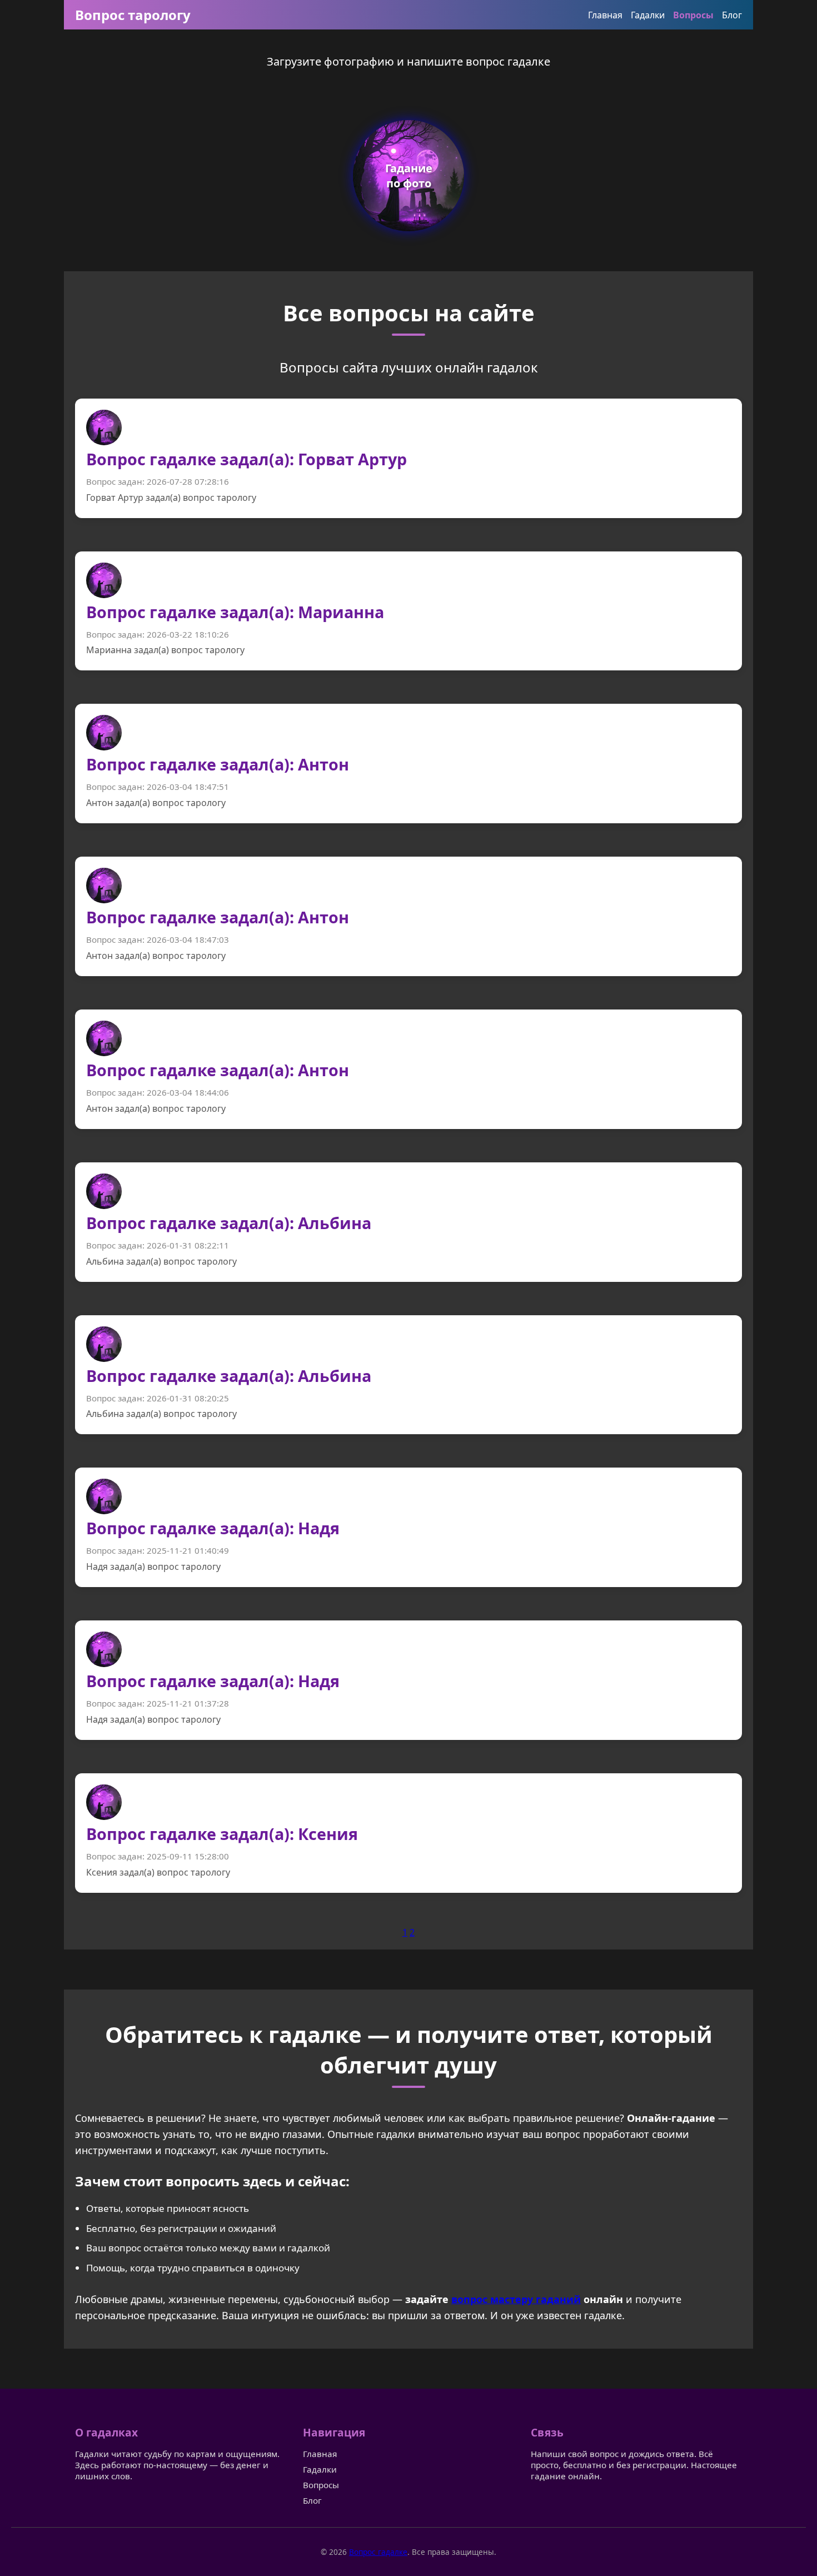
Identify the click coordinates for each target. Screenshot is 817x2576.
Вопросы (693, 15)
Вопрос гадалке (378, 2552)
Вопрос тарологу (133, 15)
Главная (605, 15)
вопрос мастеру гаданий (516, 2299)
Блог (732, 15)
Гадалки (648, 15)
